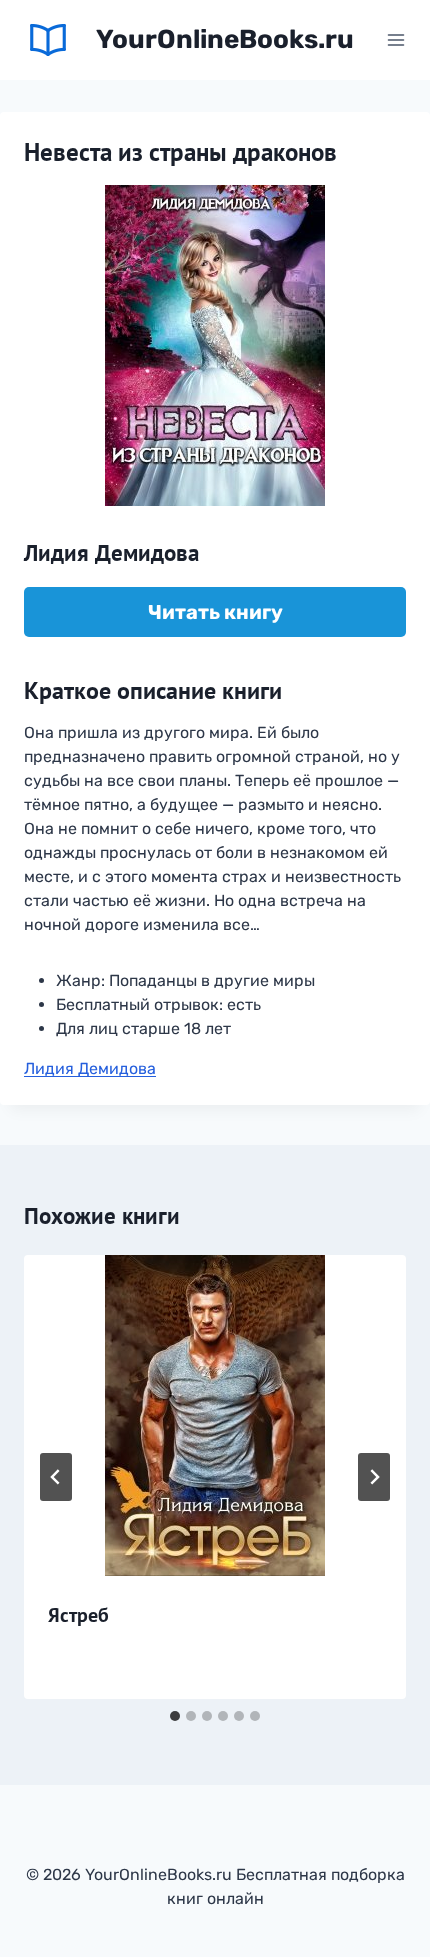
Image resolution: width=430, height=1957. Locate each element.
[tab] (175, 1716)
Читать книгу (215, 612)
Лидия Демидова (90, 1068)
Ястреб (78, 1615)
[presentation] (215, 1415)
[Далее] (374, 1477)
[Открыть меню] (395, 39)
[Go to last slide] (56, 1477)
